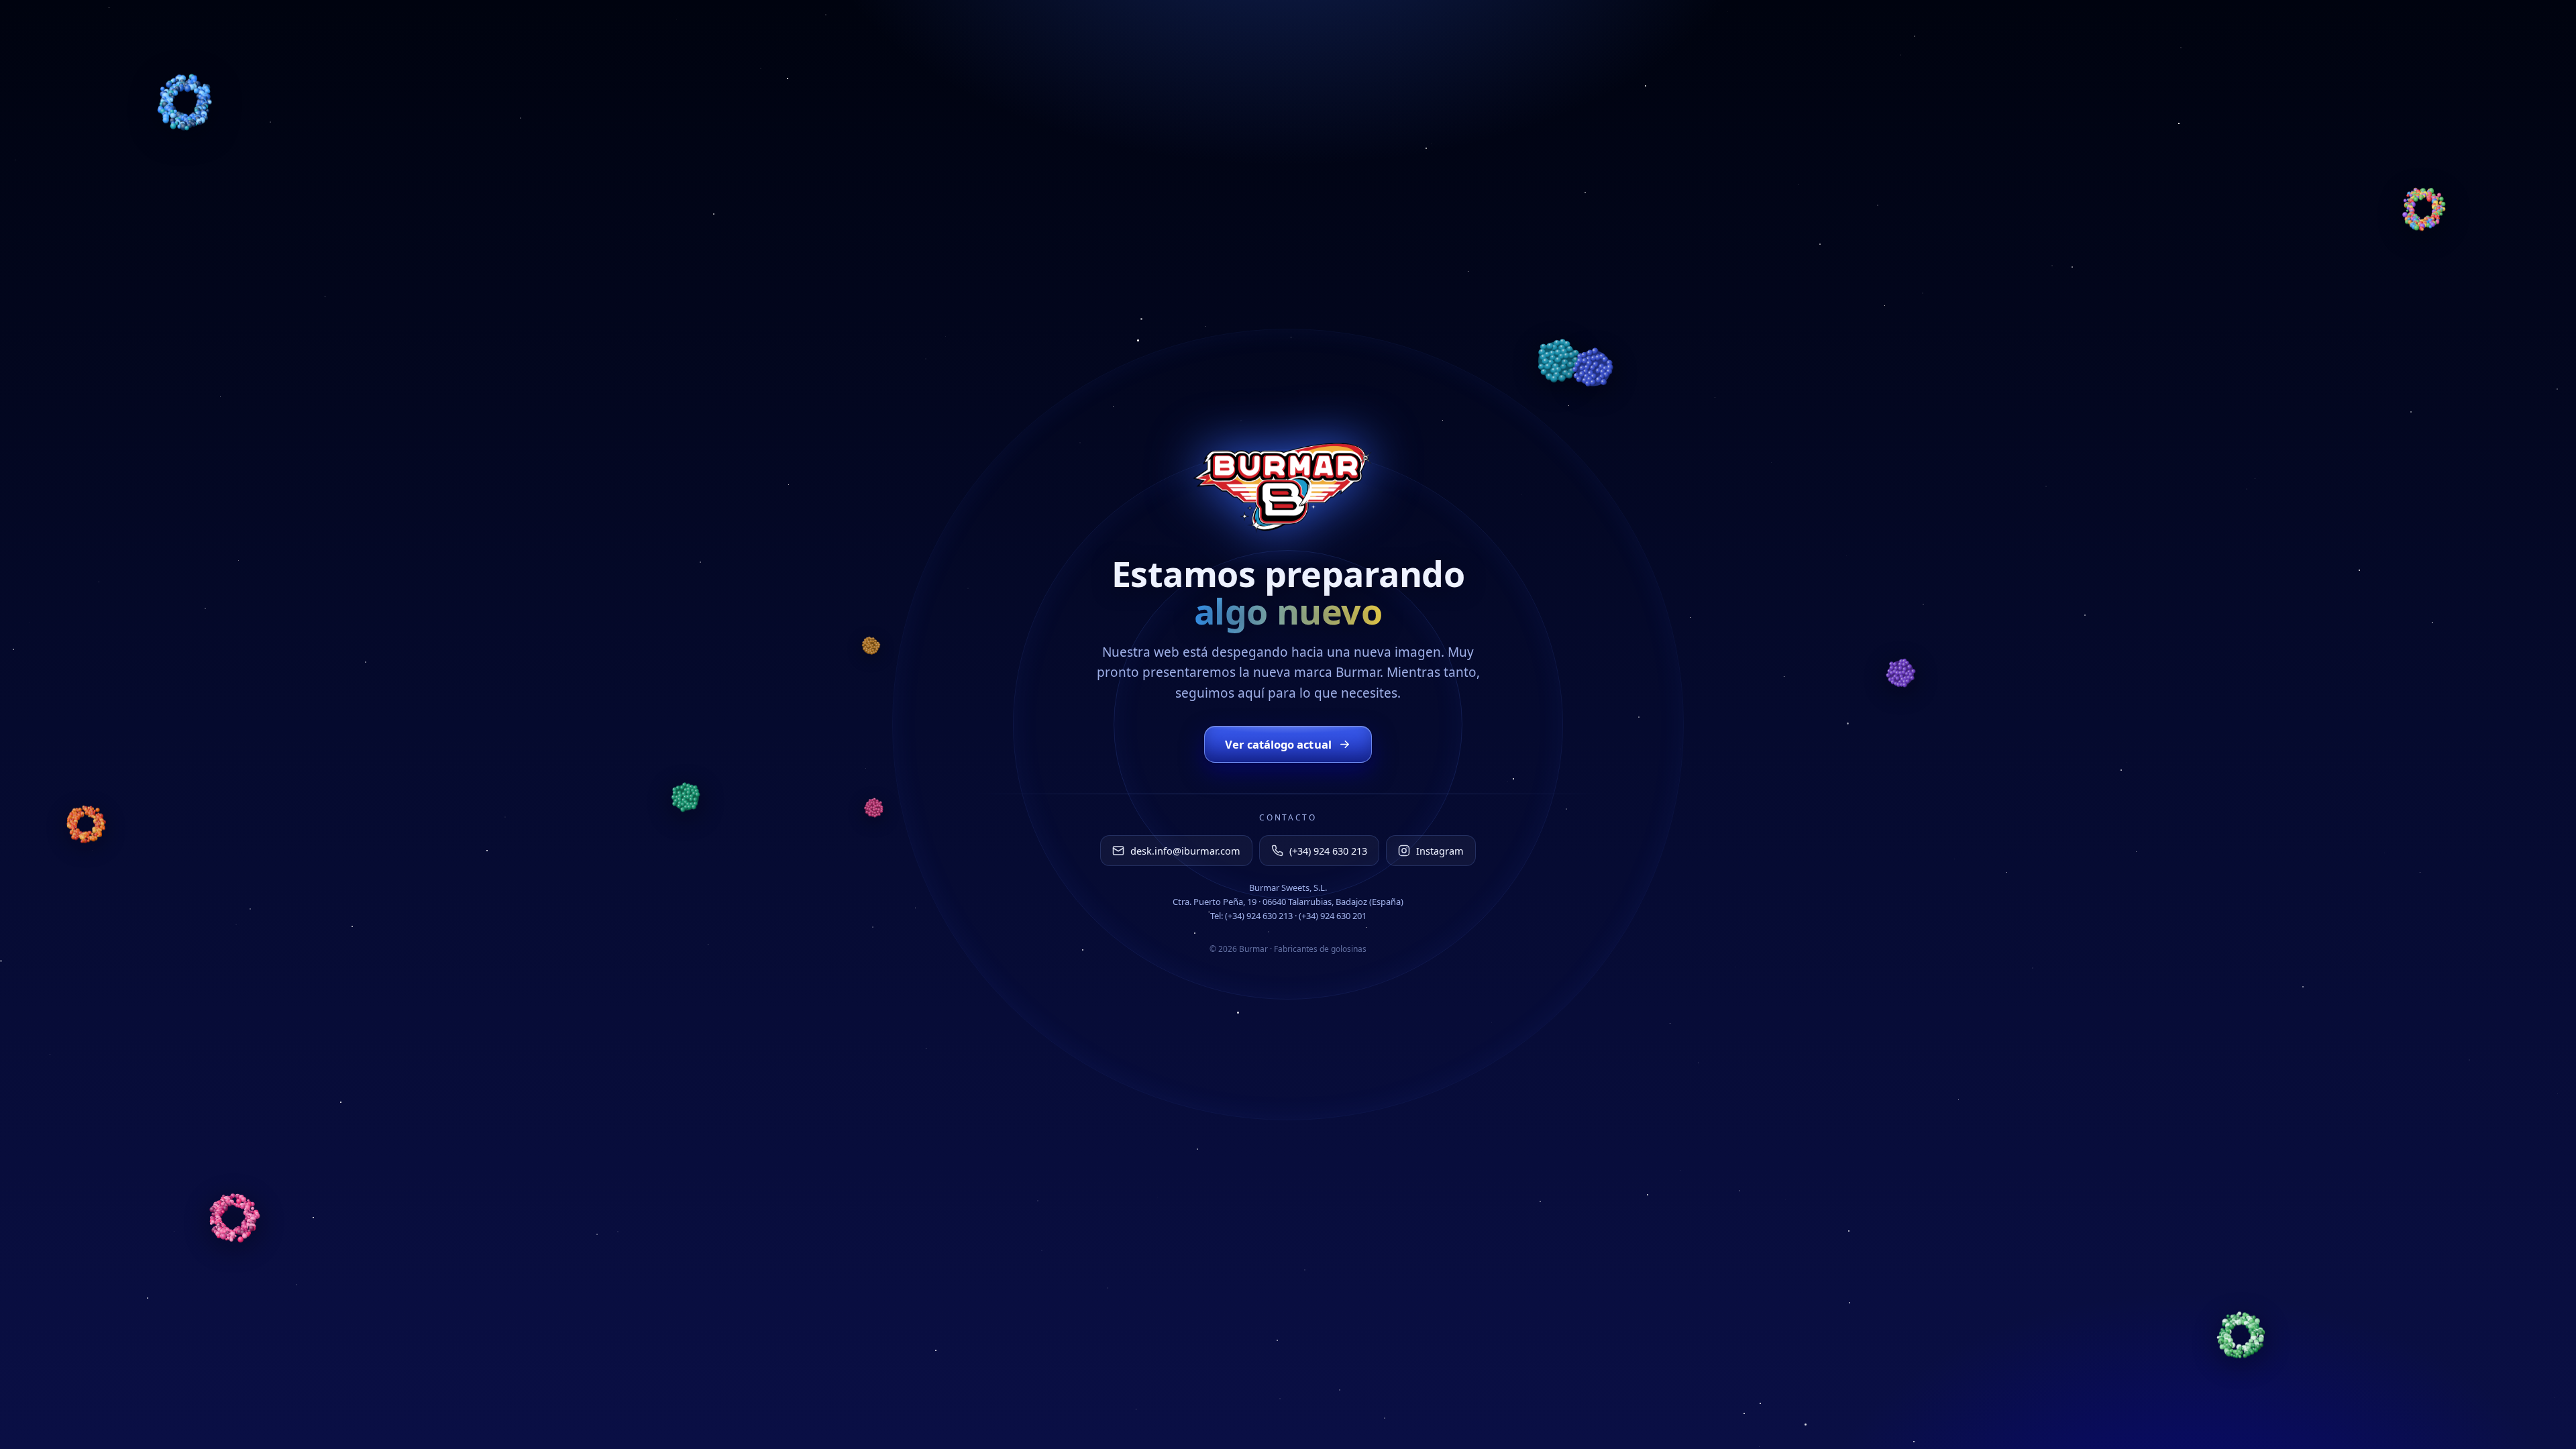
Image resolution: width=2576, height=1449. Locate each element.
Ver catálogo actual (1278, 744)
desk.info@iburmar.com (1185, 851)
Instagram (1440, 851)
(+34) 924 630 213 (1328, 851)
